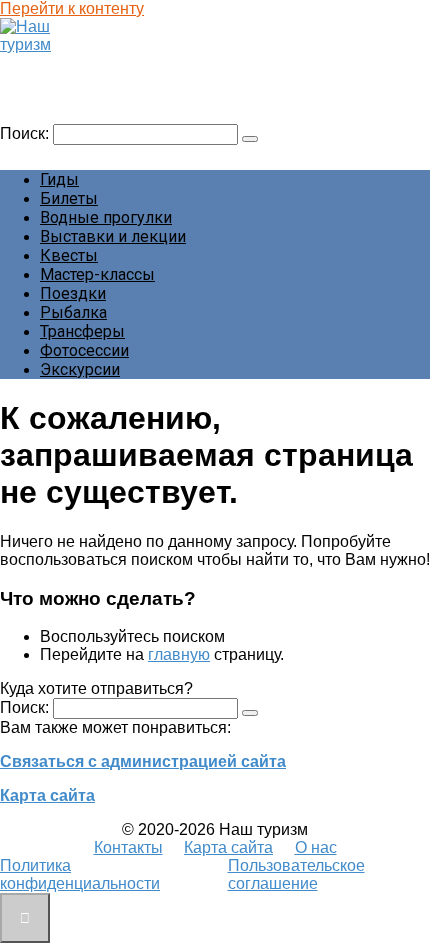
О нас (316, 847)
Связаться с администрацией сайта (143, 761)
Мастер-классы (97, 274)
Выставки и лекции (113, 236)
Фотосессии (84, 350)
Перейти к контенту (72, 8)
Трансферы (82, 331)
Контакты (128, 847)
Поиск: (26, 133)
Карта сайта (47, 795)
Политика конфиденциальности (80, 874)
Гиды (59, 179)
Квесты (69, 255)
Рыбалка (73, 312)
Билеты (69, 198)
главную (179, 654)
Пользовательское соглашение (296, 874)
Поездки (73, 293)
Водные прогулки (106, 217)
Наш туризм (53, 63)
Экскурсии (80, 369)
